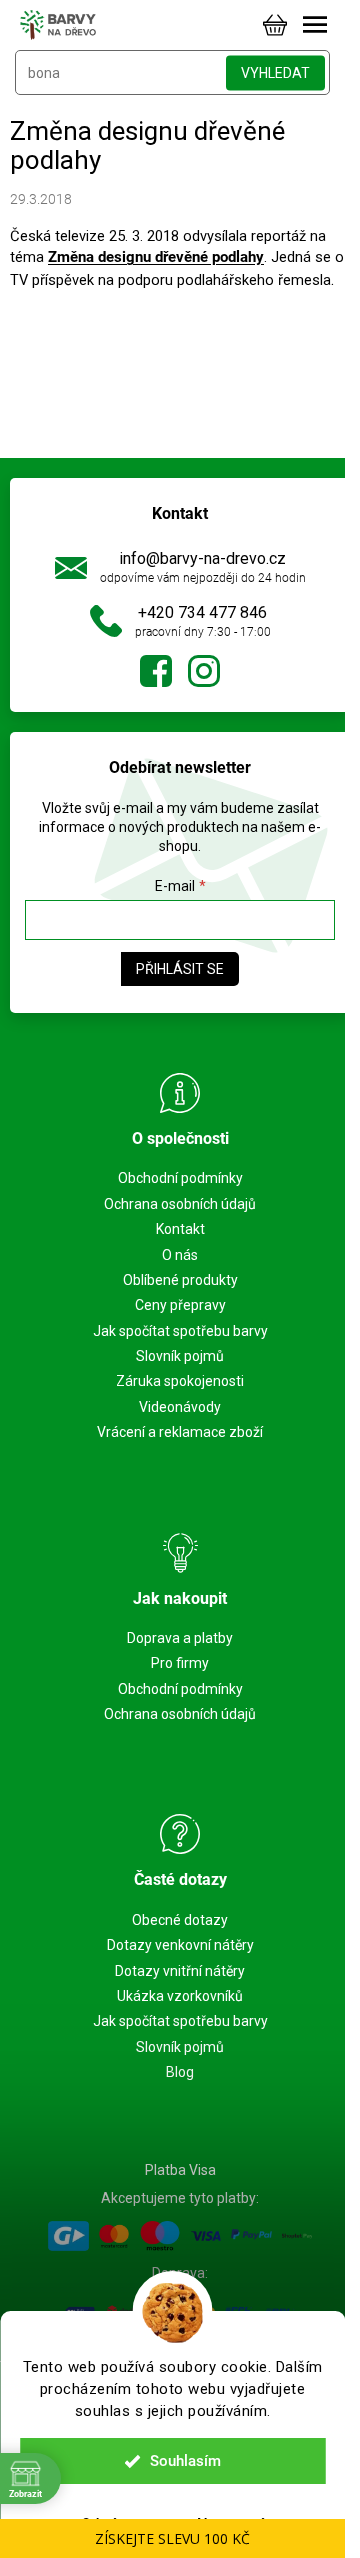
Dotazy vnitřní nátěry (180, 1971)
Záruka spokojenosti (180, 1381)
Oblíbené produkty (180, 1280)
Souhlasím (185, 2461)
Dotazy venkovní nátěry (180, 1945)
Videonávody (180, 1407)
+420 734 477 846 (202, 612)
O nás (180, 1255)
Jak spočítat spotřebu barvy (180, 1331)
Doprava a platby (180, 1638)
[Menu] (315, 25)
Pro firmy (180, 1663)
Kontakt (180, 1229)
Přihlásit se (180, 969)
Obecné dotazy (180, 1920)
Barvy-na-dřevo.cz (156, 671)
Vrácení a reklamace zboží (180, 1432)
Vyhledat (275, 73)
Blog (180, 2072)
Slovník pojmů (180, 1356)
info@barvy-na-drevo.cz (202, 558)
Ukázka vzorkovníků (180, 1996)
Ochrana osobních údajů (180, 1204)
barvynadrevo (204, 671)
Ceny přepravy (180, 1305)
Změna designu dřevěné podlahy (156, 257)
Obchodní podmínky (180, 1178)
